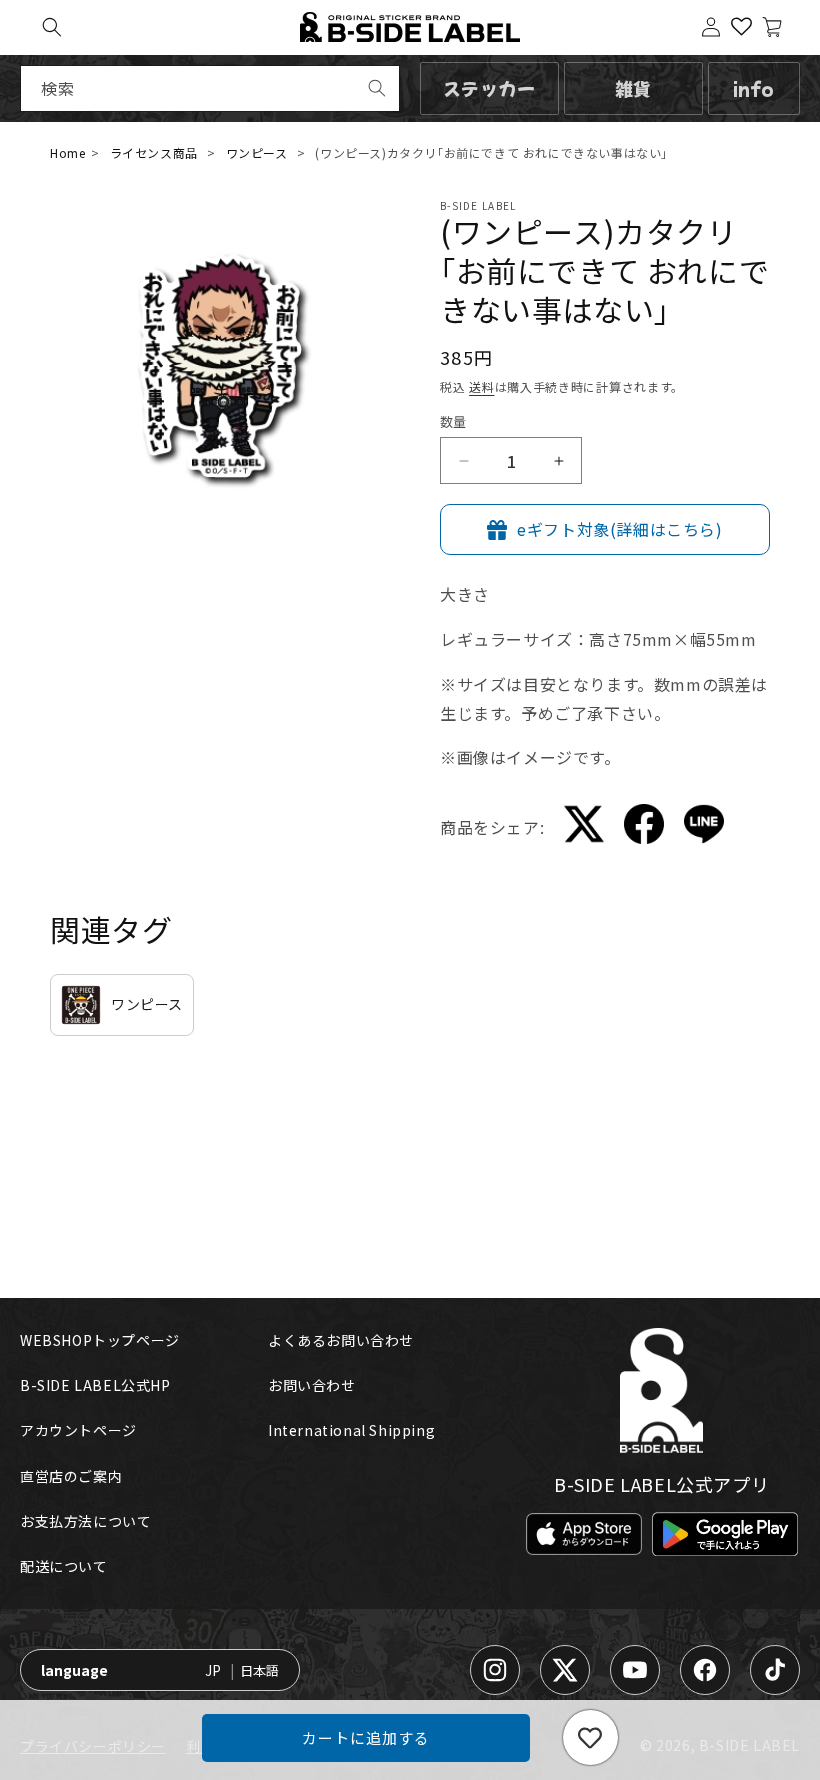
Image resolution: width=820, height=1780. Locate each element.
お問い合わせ (312, 1385)
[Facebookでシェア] (644, 827)
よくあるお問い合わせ (341, 1340)
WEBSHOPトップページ (100, 1340)
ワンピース (257, 152)
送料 (481, 386)
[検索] (377, 88)
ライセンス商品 (154, 152)
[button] (52, 27)
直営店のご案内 (71, 1476)
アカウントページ (78, 1430)
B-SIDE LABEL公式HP (95, 1385)
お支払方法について (85, 1521)
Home (67, 152)
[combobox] (210, 88)
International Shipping (351, 1430)
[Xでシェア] (584, 828)
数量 (453, 421)
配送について (64, 1566)
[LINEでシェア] (704, 828)
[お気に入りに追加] (590, 1737)
